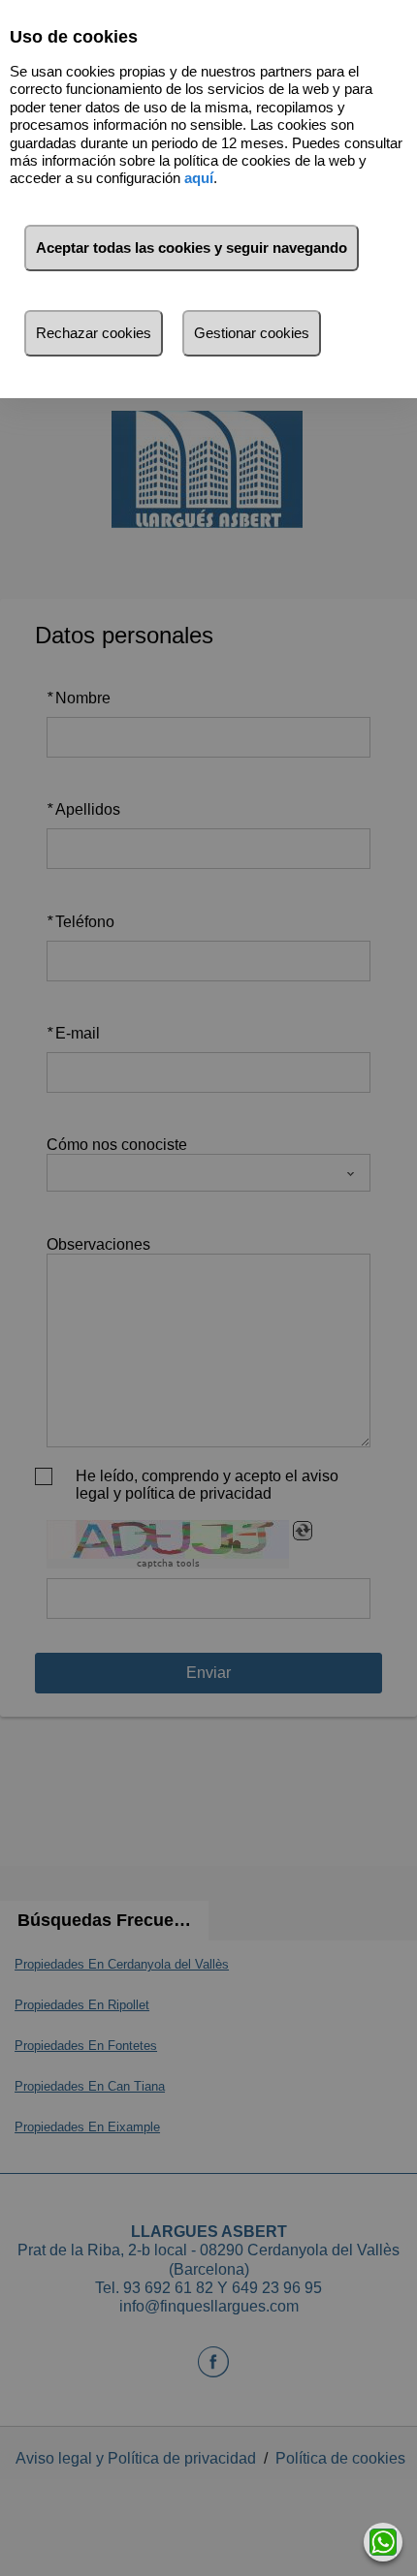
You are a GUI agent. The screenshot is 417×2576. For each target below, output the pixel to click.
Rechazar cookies (94, 333)
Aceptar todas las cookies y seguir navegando (192, 248)
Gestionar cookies (252, 333)
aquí (199, 178)
